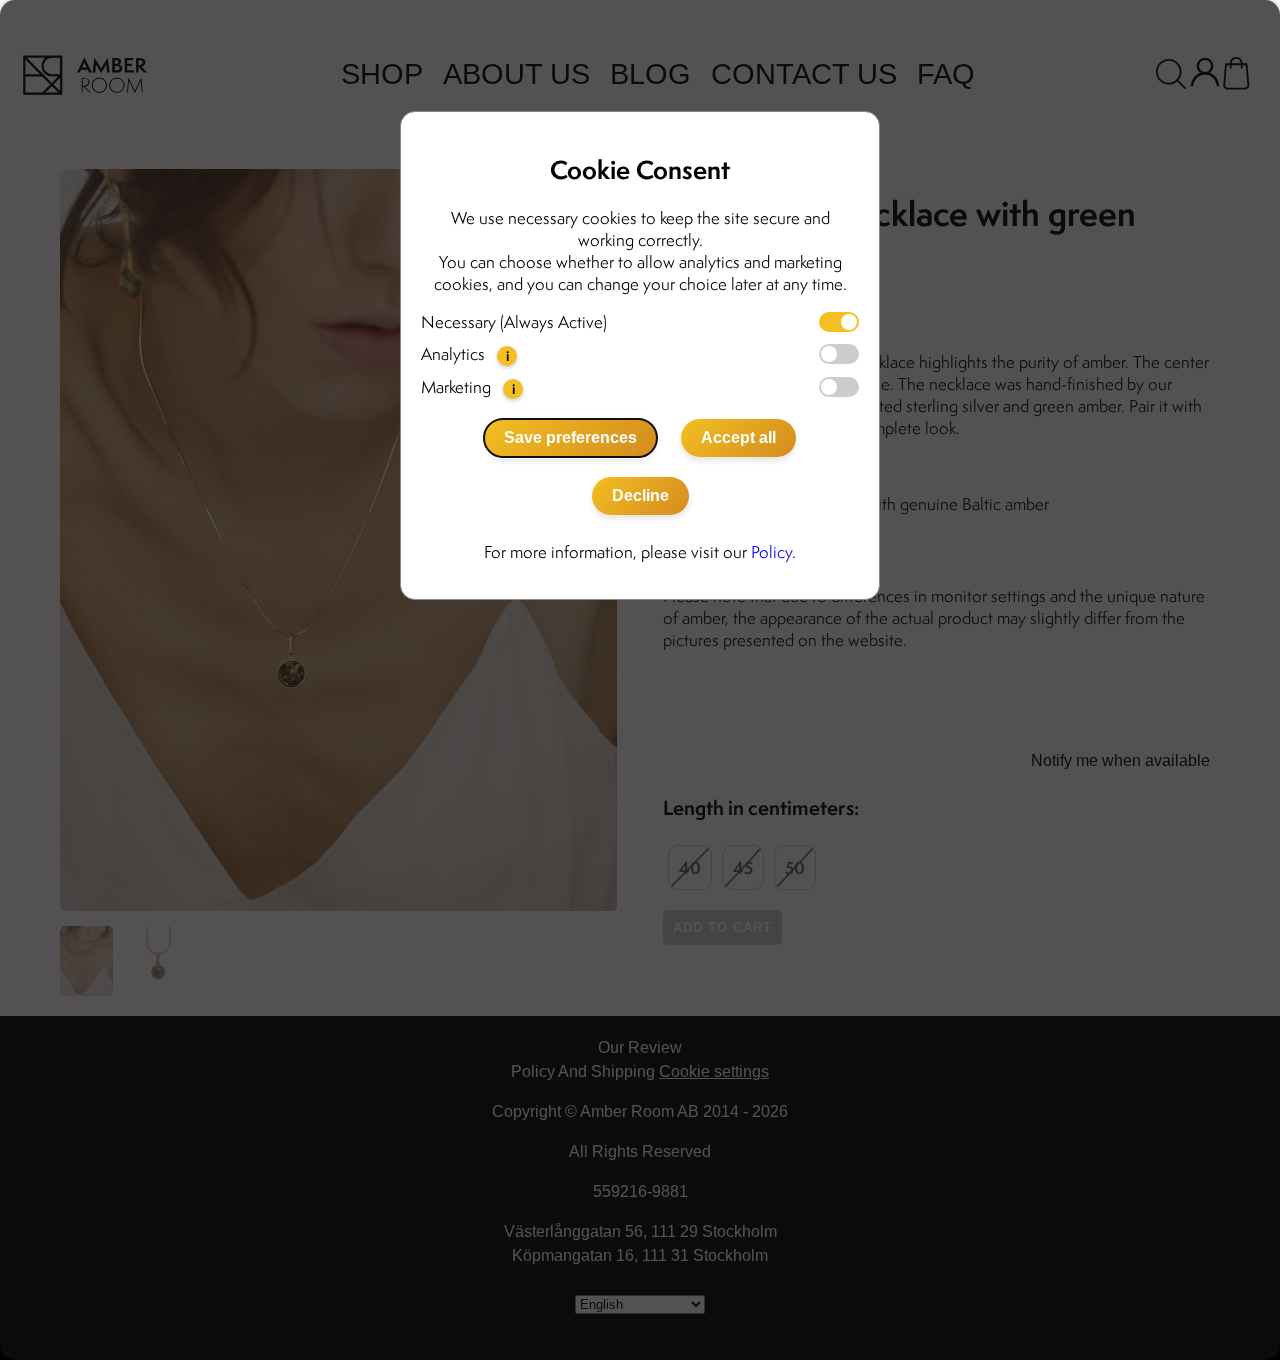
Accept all (738, 437)
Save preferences (570, 437)
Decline (640, 495)
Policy (771, 552)
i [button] (507, 355)
